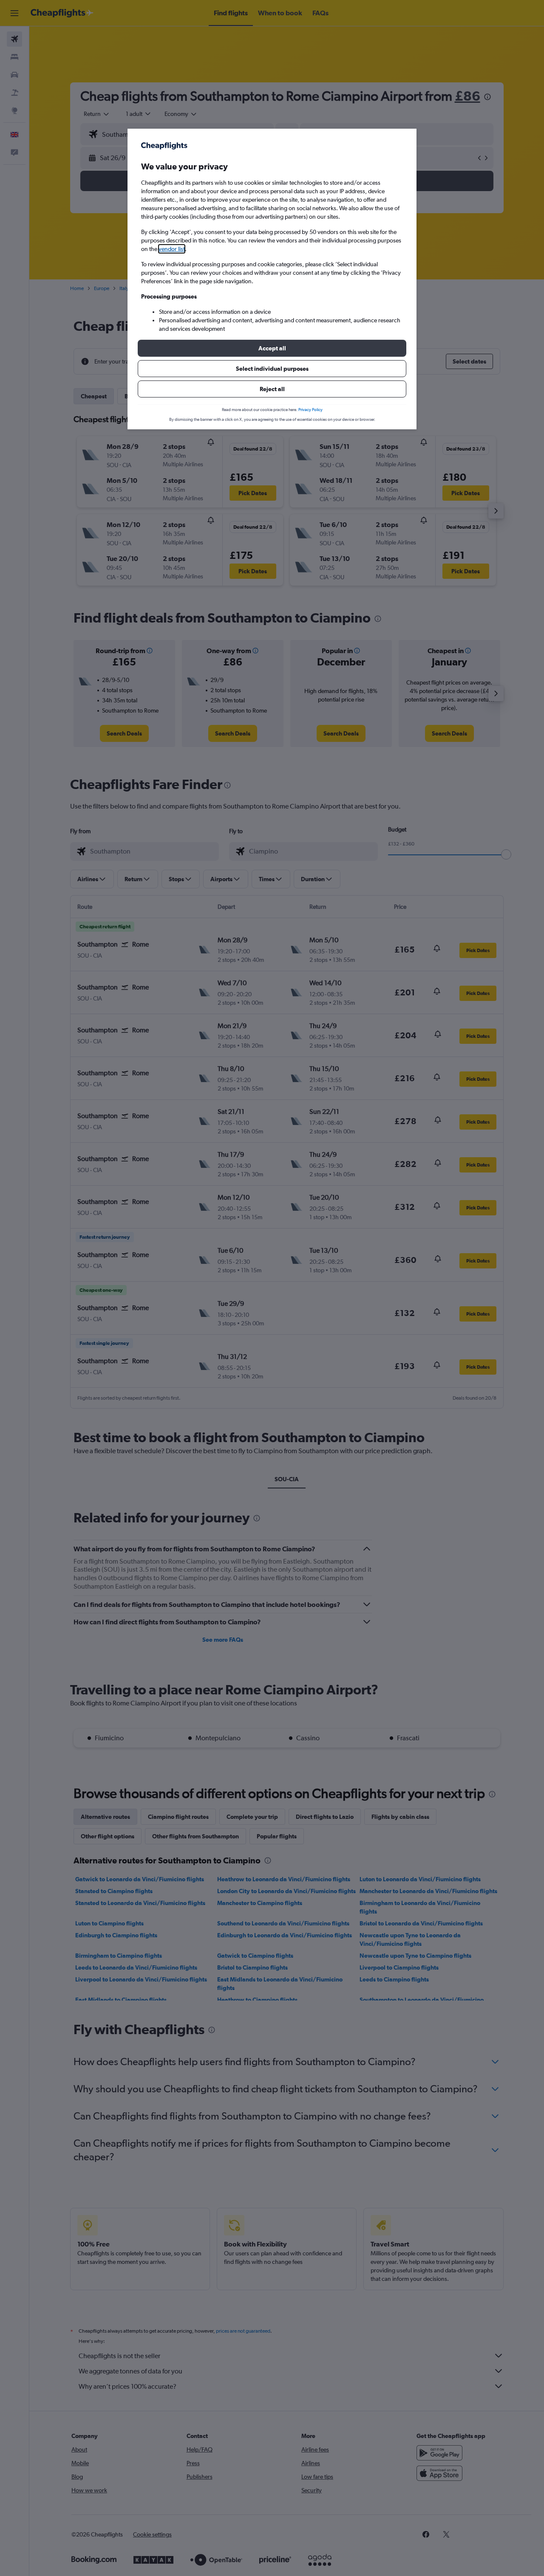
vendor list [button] (172, 249)
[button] (272, 348)
